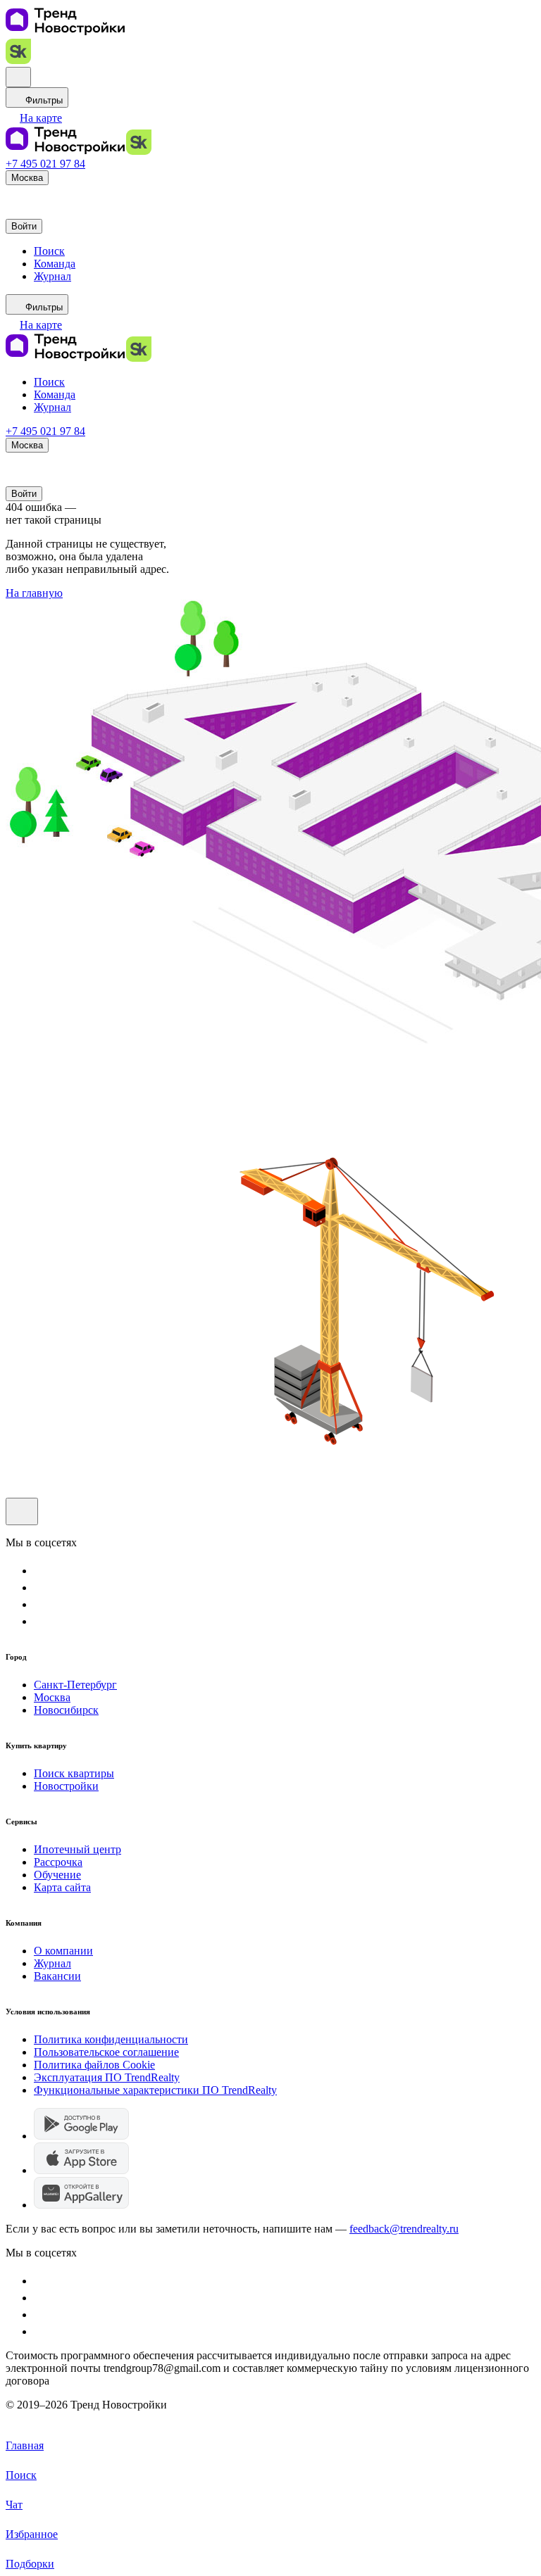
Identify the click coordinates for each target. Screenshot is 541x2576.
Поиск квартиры (74, 1773)
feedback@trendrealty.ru (404, 2229)
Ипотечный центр (77, 1849)
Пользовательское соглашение (106, 2052)
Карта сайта (62, 1887)
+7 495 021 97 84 (45, 164)
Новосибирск (66, 1710)
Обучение (57, 1875)
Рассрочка (58, 1862)
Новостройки (66, 1786)
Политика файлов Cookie (94, 2065)
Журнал (52, 1963)
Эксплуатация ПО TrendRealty (107, 2077)
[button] (34, 118)
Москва (52, 1697)
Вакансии (57, 1976)
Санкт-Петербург (75, 1685)
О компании (63, 1951)
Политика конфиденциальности (111, 2039)
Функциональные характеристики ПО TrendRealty (155, 2090)
